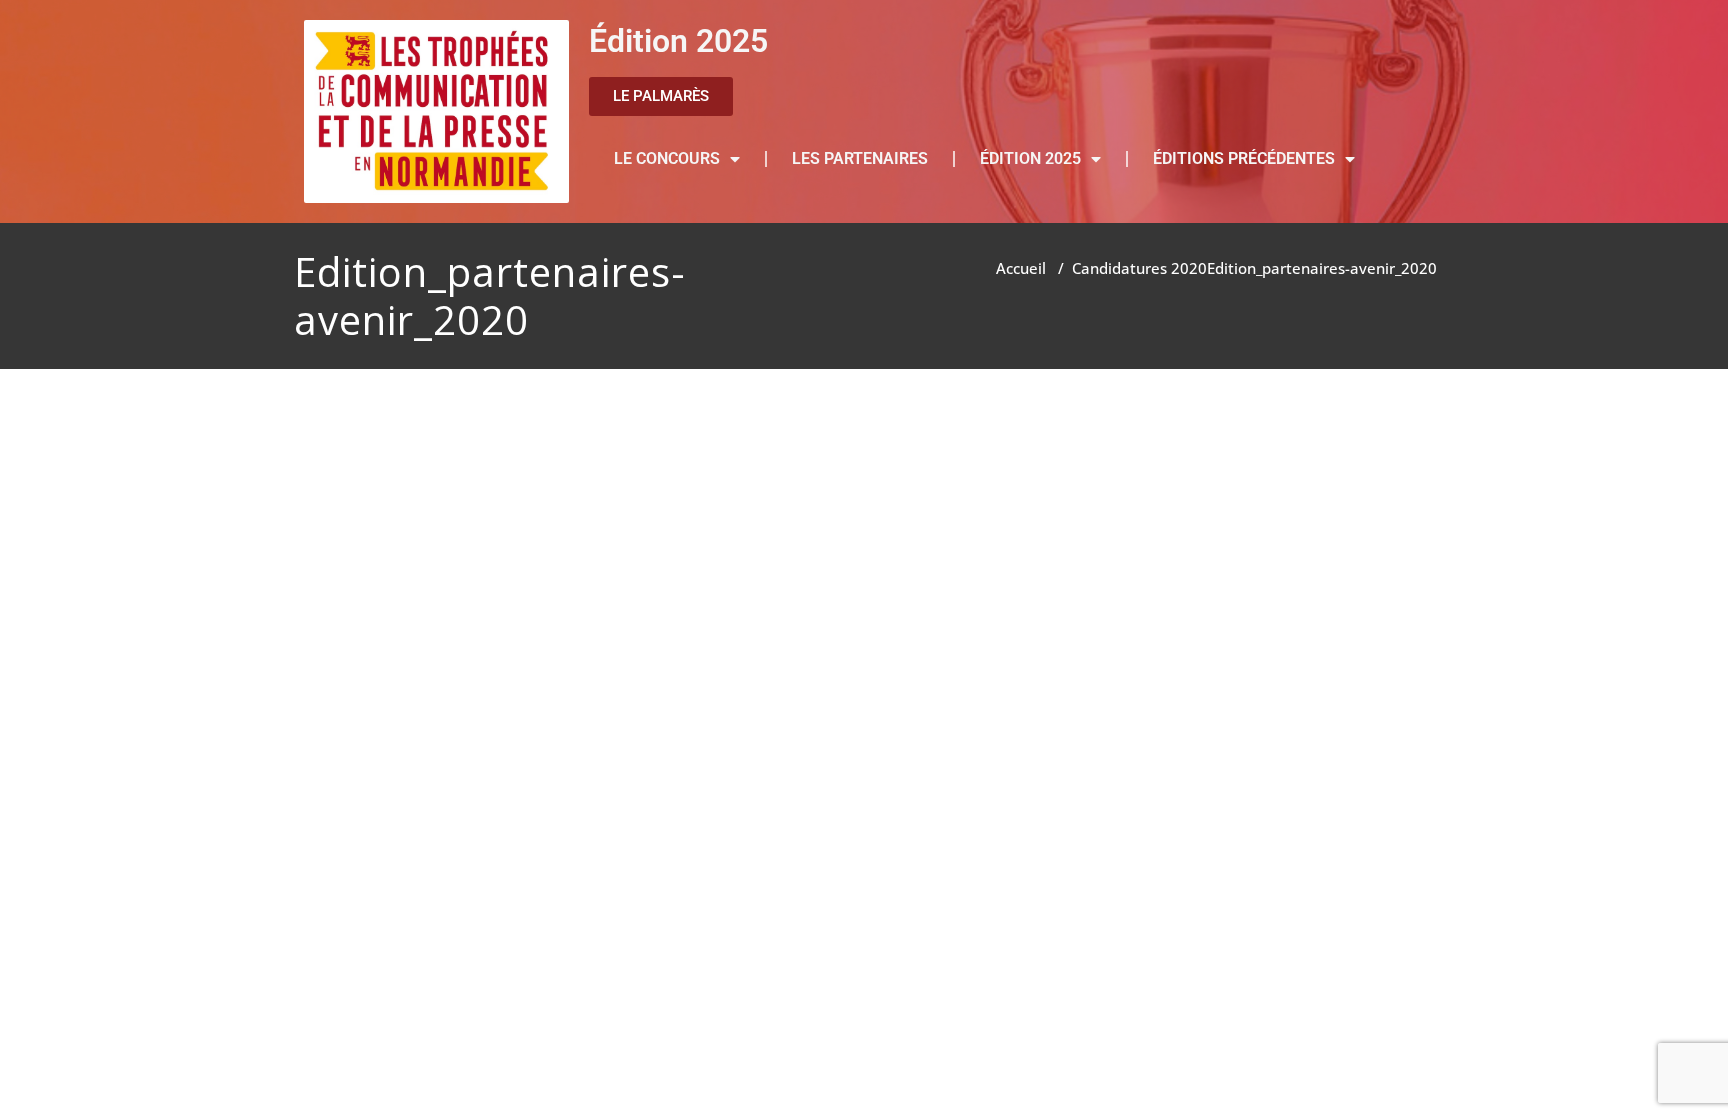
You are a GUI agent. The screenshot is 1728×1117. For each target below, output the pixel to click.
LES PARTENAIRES (860, 158)
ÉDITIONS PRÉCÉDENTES (1244, 158)
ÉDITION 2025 (1030, 158)
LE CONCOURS (667, 158)
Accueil (1021, 268)
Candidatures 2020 (1139, 268)
